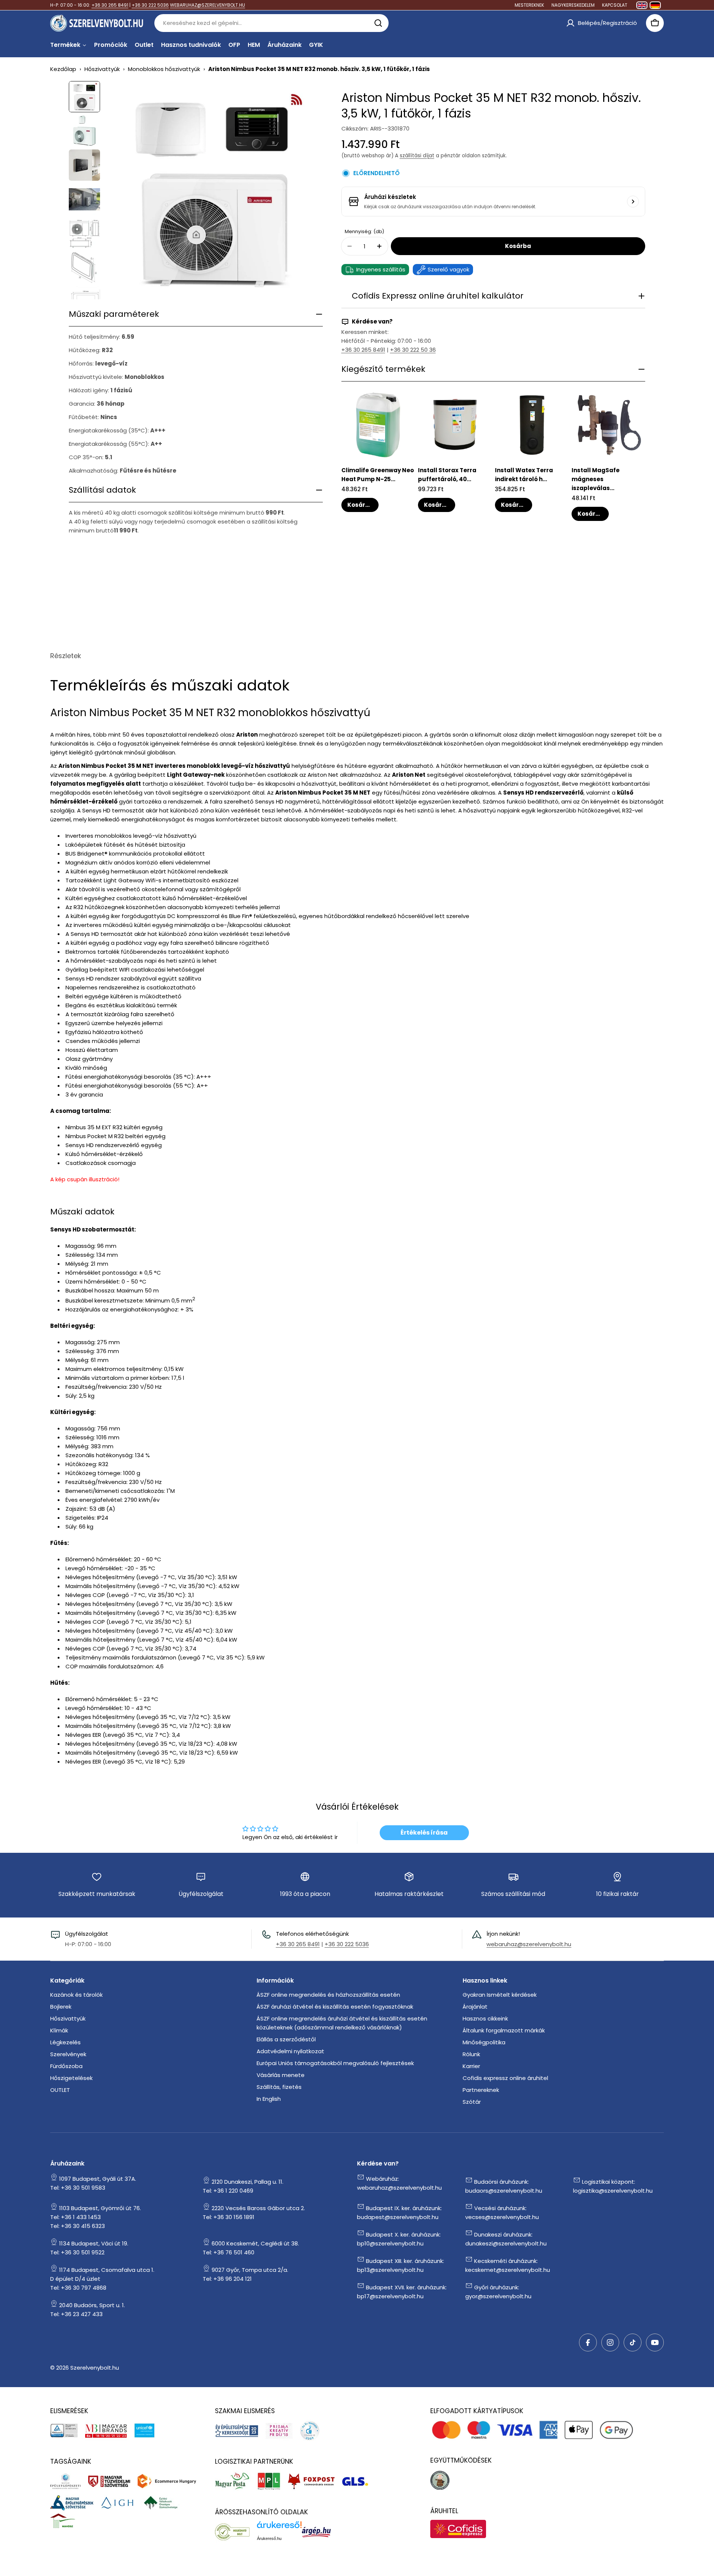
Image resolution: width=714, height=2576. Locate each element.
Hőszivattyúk (102, 69)
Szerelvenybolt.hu (95, 2368)
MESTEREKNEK (529, 5)
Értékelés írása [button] (424, 1833)
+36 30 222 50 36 (413, 350)
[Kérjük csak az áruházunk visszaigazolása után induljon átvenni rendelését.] (633, 202)
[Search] (378, 23)
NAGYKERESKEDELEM (573, 5)
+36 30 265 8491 (110, 5)
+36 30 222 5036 (150, 5)
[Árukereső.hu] (236, 2532)
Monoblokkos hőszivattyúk (164, 69)
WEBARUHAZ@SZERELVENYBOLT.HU (208, 5)
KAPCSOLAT (615, 5)
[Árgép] (320, 2532)
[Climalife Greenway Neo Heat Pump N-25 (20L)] (378, 424)
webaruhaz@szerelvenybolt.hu (529, 1944)
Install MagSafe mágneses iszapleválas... (596, 479)
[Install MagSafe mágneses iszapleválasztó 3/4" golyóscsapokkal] (609, 424)
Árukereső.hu (269, 2538)
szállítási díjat (417, 156)
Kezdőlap (63, 69)
